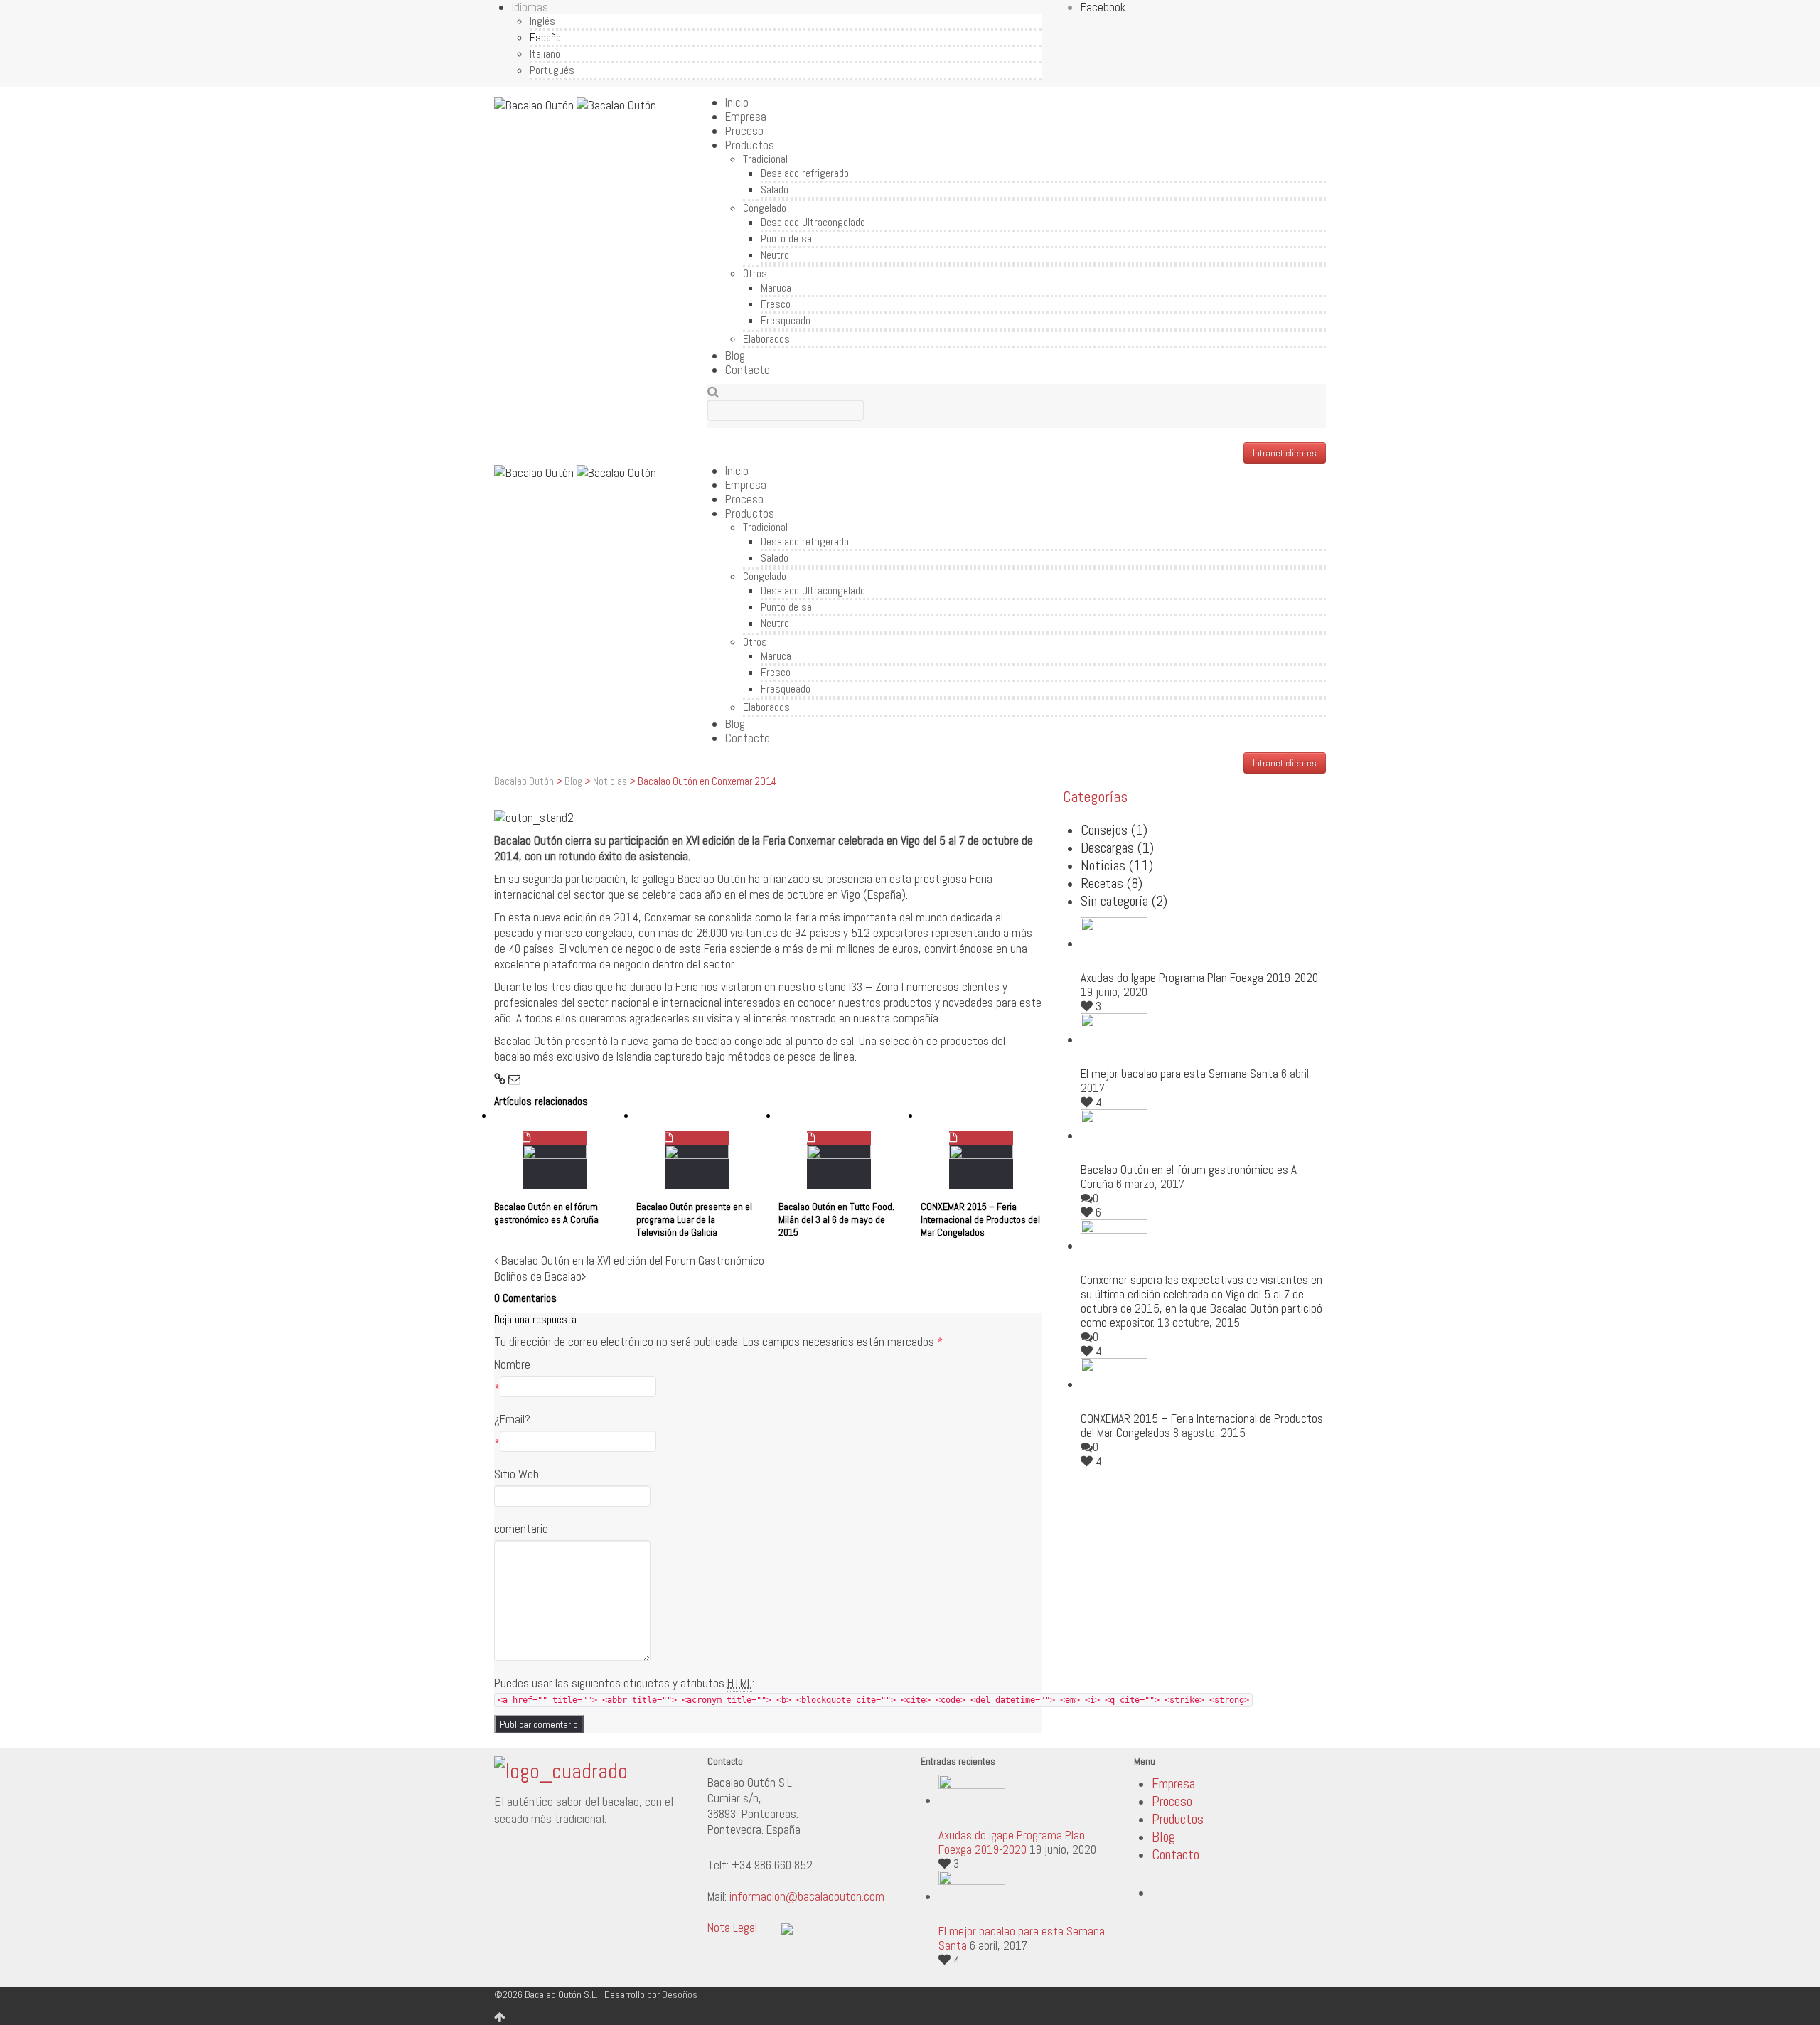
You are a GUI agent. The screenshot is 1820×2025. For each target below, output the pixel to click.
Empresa (746, 117)
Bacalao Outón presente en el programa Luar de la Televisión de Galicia (694, 1219)
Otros (755, 273)
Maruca (776, 288)
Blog (735, 356)
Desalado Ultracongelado (813, 222)
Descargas (1117, 848)
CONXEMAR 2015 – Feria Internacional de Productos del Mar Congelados (980, 1219)
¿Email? (512, 1419)
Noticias (610, 781)
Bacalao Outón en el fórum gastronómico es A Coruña (546, 1213)
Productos (750, 145)
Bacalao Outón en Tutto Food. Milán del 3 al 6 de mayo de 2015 (836, 1219)
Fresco (776, 304)
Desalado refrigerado (805, 173)
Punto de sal (787, 239)
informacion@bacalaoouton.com (807, 1896)
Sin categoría (1124, 901)
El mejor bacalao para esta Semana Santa (1179, 1074)
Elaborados (766, 339)
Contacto (748, 370)
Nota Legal (732, 1928)
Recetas (1112, 883)
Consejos (1114, 830)
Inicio (737, 102)
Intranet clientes (1285, 453)
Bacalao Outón (524, 781)
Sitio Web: (518, 1474)
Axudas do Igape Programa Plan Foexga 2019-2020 (1199, 978)
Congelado (765, 208)
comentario (521, 1529)
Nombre (512, 1364)
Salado (775, 189)
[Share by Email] (514, 1079)
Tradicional (765, 159)
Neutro (775, 255)
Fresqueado (786, 320)
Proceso (744, 131)
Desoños (680, 1994)
